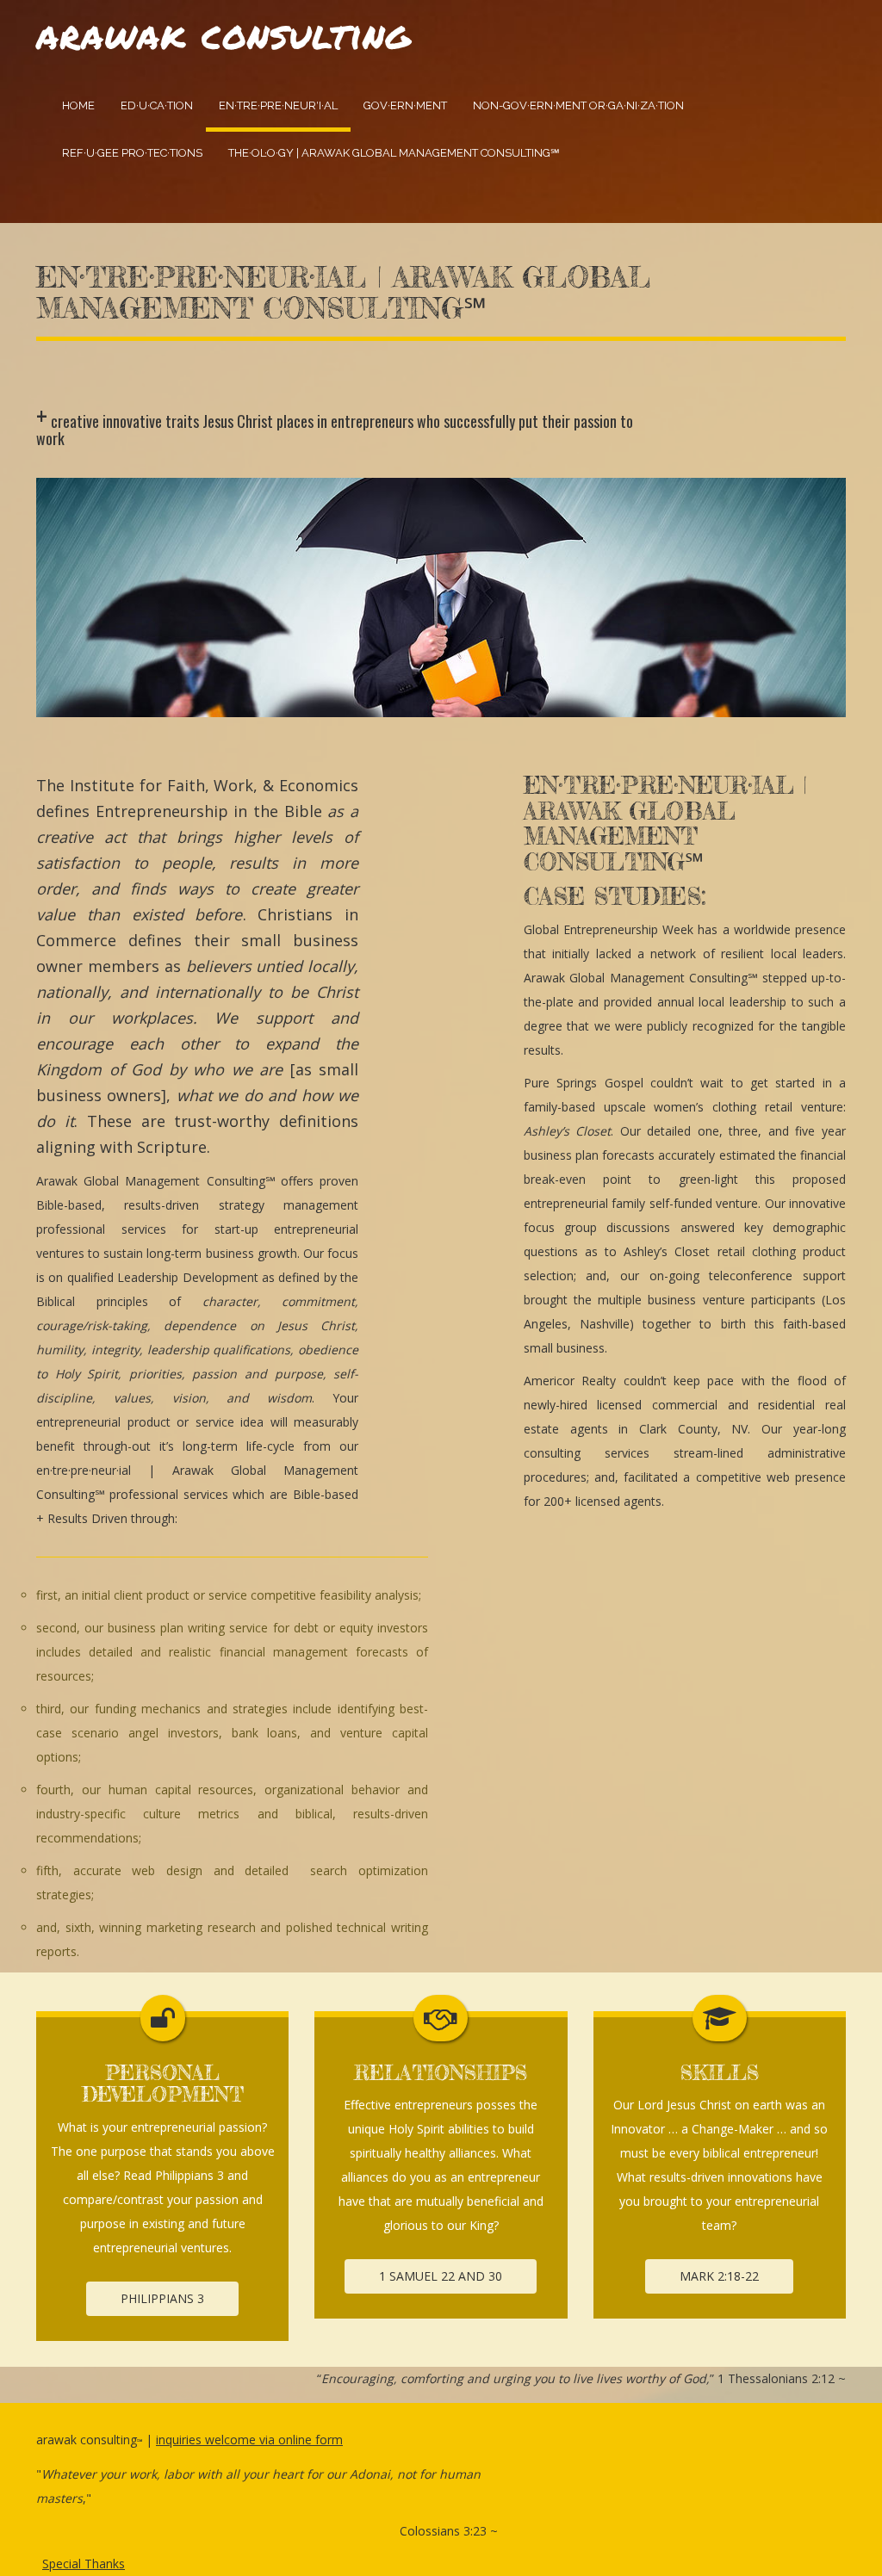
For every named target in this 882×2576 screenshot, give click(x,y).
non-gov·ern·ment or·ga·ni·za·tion (578, 105)
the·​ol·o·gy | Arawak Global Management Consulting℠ (394, 153)
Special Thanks (84, 2564)
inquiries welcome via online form (249, 2440)
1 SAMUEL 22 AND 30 (441, 2276)
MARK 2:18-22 (719, 2276)
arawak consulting (224, 34)
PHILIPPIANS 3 (162, 2298)
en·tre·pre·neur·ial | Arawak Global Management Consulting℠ (343, 293)
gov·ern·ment (405, 105)
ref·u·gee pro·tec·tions (132, 153)
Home (78, 105)
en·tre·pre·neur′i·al (278, 105)
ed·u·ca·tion (157, 105)
